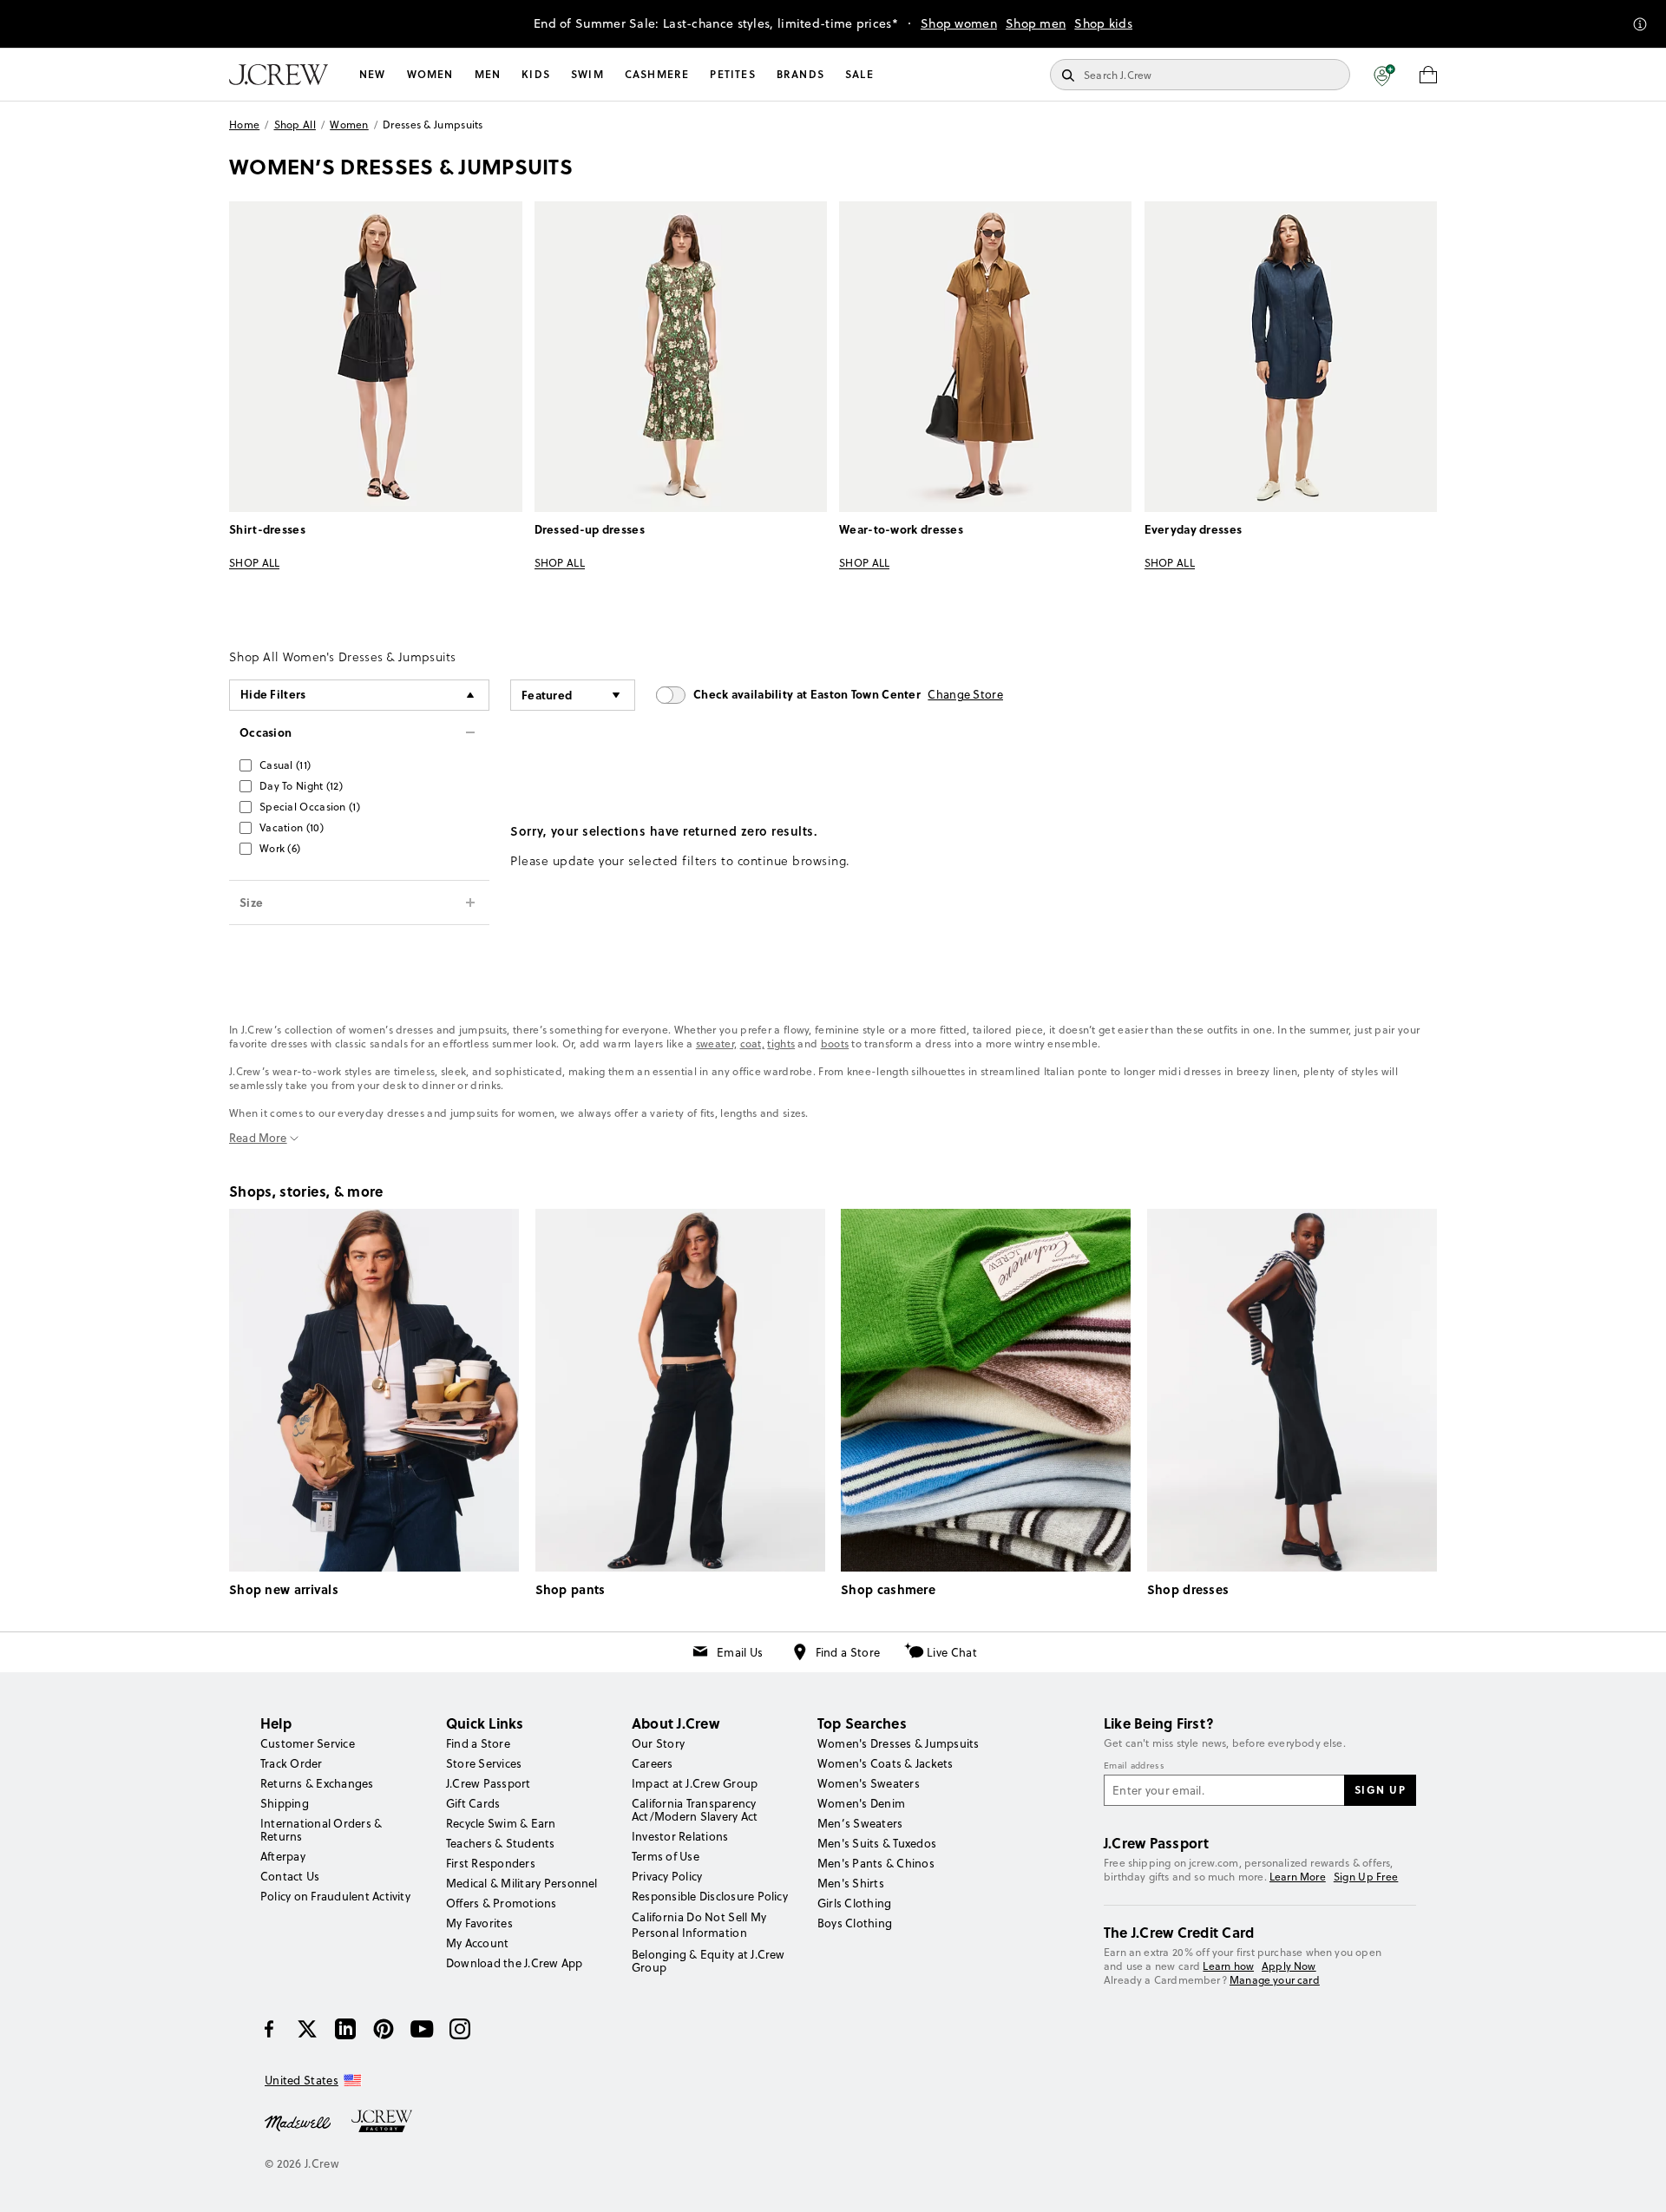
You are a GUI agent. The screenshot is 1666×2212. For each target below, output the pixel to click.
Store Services (484, 1763)
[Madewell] (298, 2122)
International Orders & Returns (321, 1830)
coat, (753, 1044)
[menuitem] (373, 75)
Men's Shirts (851, 1883)
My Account (477, 1943)
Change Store (965, 694)
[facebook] (269, 2029)
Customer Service (308, 1743)
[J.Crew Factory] (390, 2122)
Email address (1134, 1766)
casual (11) (285, 765)
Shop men (1036, 23)
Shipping (285, 1803)
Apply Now (1289, 1966)
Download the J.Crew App (515, 1963)
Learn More (1298, 1877)
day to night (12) (301, 786)
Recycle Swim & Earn (501, 1823)
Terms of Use (666, 1856)
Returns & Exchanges (317, 1783)
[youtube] (422, 2029)
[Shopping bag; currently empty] (1428, 75)
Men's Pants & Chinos (876, 1863)
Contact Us (290, 1876)
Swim (587, 74)
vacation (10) (292, 827)
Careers (653, 1763)
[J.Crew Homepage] (279, 75)
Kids (536, 74)
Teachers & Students (501, 1843)
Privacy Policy (667, 1876)
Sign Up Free (1366, 1877)
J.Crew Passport (489, 1783)
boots (835, 1044)
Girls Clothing (854, 1903)
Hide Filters (273, 694)
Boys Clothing (855, 1923)
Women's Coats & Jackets (885, 1763)
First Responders (491, 1863)
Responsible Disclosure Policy (710, 1896)
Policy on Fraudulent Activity (335, 1896)
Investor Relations (680, 1836)
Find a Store (848, 1652)
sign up (1381, 1789)
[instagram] (460, 2029)
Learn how (1228, 1966)
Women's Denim (861, 1803)
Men (488, 74)
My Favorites (479, 1923)
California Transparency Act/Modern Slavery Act (695, 1810)
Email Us (740, 1652)
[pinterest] (384, 2029)
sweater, (716, 1044)
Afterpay (283, 1856)
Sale (859, 74)
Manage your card (1275, 1980)
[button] (1384, 75)
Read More (258, 1138)
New (373, 74)
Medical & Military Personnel (522, 1883)
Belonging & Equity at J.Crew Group (708, 1961)
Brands (800, 74)
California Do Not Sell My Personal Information (699, 1925)
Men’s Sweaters (860, 1823)
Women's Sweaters (869, 1783)
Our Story (658, 1743)
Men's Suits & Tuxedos (877, 1843)
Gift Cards (473, 1803)
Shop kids (1103, 23)
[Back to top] (1636, 2182)
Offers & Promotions (502, 1903)
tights (781, 1044)
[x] (307, 2029)
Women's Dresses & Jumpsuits (898, 1743)
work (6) (280, 848)
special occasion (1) (310, 807)
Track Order (292, 1763)
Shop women (959, 23)
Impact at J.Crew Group (695, 1783)
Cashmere (657, 74)
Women (430, 74)
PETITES (732, 74)
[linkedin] (345, 2029)
